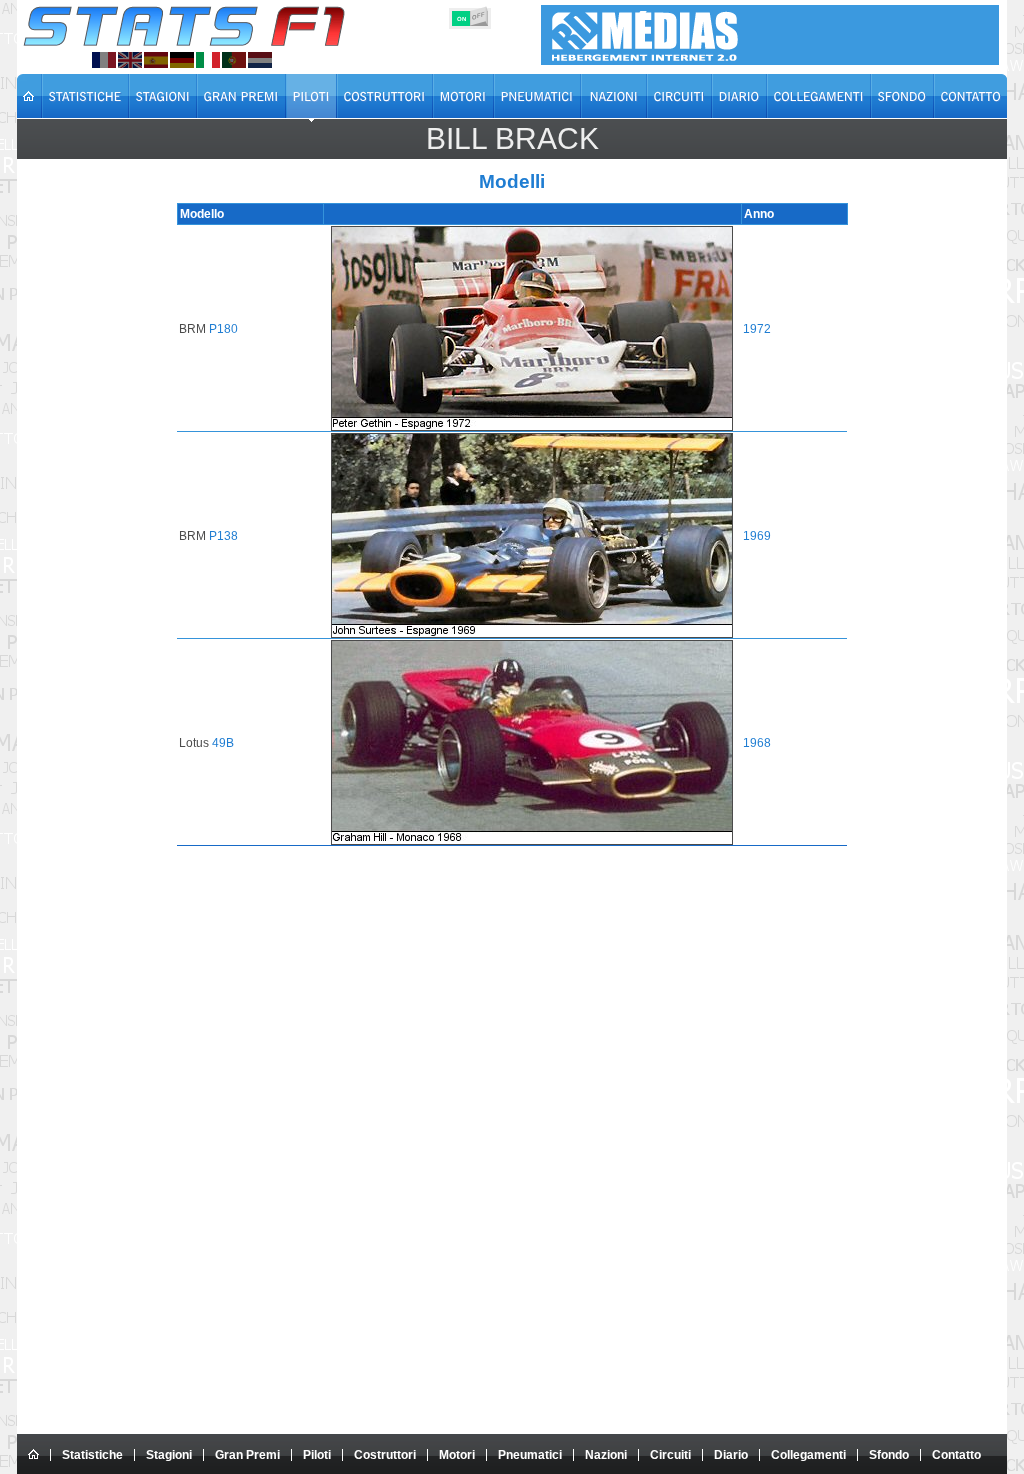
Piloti (317, 1455)
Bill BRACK (512, 138)
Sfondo (889, 1455)
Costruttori (385, 1455)
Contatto (956, 1455)
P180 (223, 329)
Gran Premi (247, 1455)
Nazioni (606, 1455)
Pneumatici (530, 1455)
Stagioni (169, 1455)
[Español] (156, 60)
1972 (757, 329)
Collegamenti (808, 1455)
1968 (757, 743)
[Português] (234, 60)
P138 (223, 536)
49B (223, 743)
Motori (457, 1455)
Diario (731, 1455)
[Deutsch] (182, 60)
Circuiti (670, 1455)
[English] (130, 60)
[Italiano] (208, 60)
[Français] (104, 60)
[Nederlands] (260, 60)
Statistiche (92, 1455)
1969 (757, 536)
